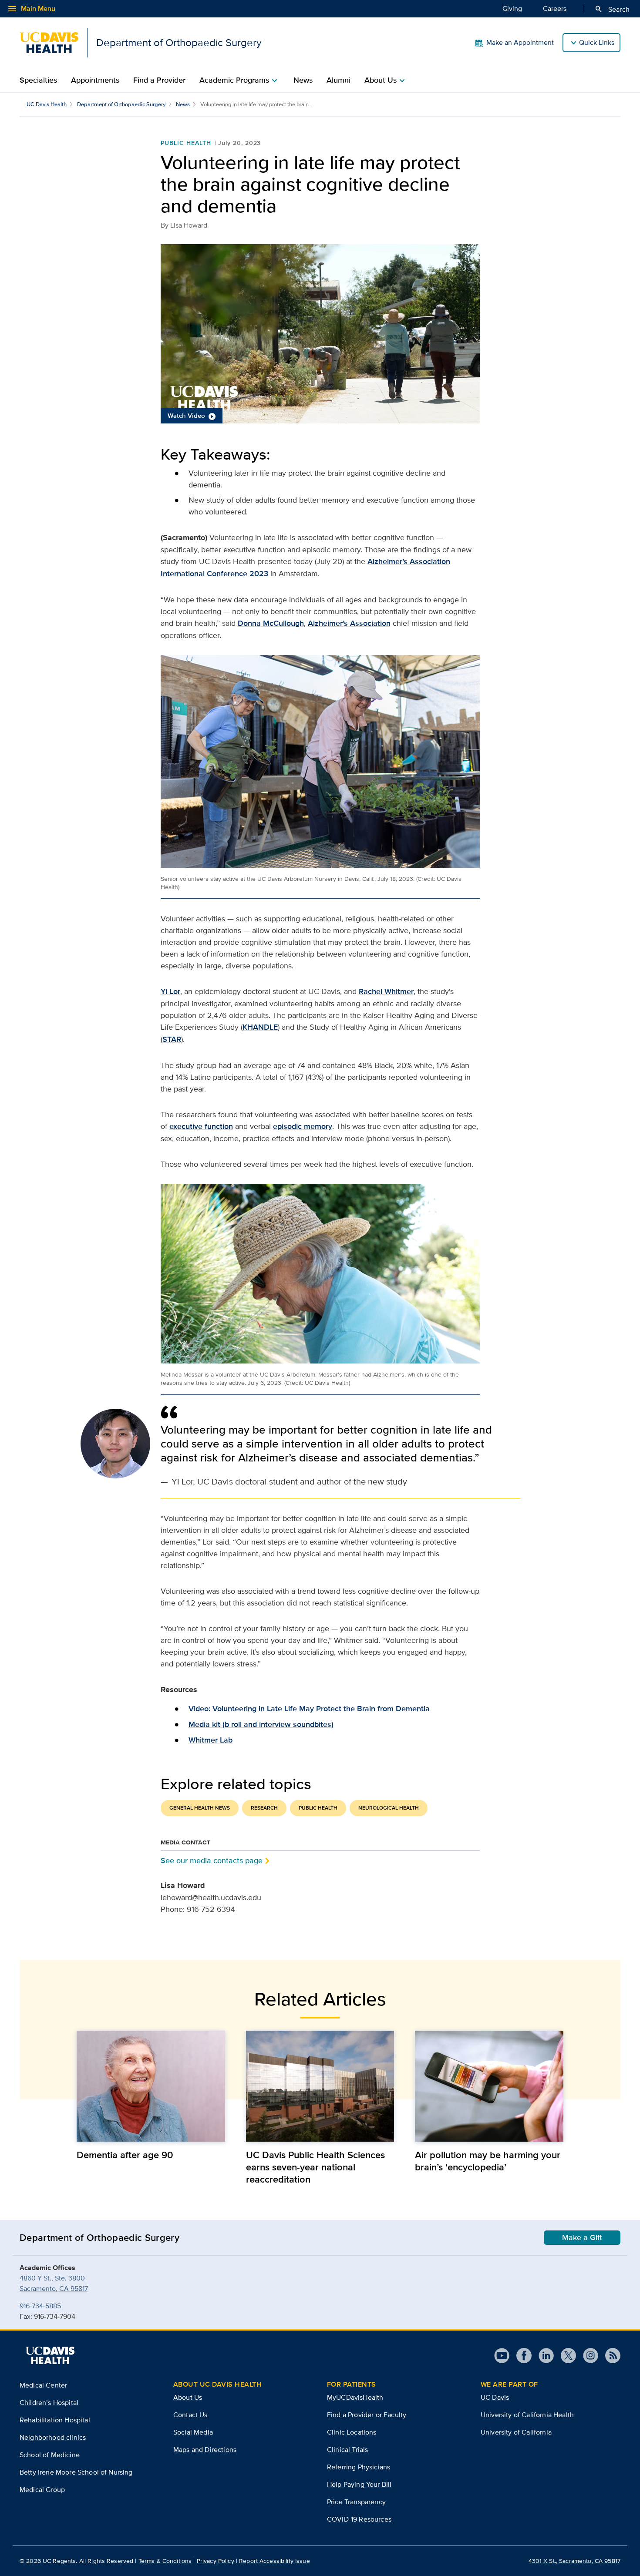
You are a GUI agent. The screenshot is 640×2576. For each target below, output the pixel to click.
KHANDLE (260, 1027)
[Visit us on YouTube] (502, 2356)
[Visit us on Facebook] (520, 2356)
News (303, 80)
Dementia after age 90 (125, 2155)
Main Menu (31, 9)
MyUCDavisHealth (355, 2397)
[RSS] (609, 2356)
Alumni (339, 80)
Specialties (38, 80)
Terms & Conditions (165, 2561)
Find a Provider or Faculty (367, 2415)
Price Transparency (356, 2502)
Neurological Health (389, 1808)
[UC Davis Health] (50, 2355)
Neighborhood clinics (53, 2437)
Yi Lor (170, 991)
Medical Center (43, 2385)
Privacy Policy (216, 2561)
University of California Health (527, 2415)
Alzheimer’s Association (349, 623)
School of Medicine (50, 2455)
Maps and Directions (205, 2450)
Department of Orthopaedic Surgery (121, 104)
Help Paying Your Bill (359, 2484)
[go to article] (151, 2086)
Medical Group (42, 2490)
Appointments (95, 80)
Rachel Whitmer (386, 991)
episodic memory (303, 1126)
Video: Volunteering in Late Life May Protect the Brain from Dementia (309, 1709)
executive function (201, 1126)
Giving (512, 8)
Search (612, 9)
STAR (172, 1039)
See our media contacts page (212, 1860)
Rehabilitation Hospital (55, 2420)
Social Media (193, 2432)
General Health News (200, 1808)
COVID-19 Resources (359, 2519)
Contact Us (190, 2415)
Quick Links (597, 42)
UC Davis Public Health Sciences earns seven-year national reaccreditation (315, 2167)
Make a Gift (582, 2237)
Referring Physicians (359, 2467)
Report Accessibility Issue (275, 2561)
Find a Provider (159, 80)
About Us (188, 2397)
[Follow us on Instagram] (587, 2356)
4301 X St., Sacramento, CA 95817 (574, 2561)
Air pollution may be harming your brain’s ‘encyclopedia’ (488, 2161)
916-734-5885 (40, 2306)
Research (264, 1808)
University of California (516, 2432)
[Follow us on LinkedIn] (543, 2356)
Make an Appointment (520, 42)
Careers (555, 8)
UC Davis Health (47, 104)
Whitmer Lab (211, 1740)
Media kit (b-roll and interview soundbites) (261, 1724)
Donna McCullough (271, 623)
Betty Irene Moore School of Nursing (76, 2472)
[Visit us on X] (565, 2356)
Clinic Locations (352, 2432)
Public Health (186, 143)
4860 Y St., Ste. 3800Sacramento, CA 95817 (54, 2283)
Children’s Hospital (49, 2403)
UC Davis (495, 2397)
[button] (320, 334)
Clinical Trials (347, 2450)
